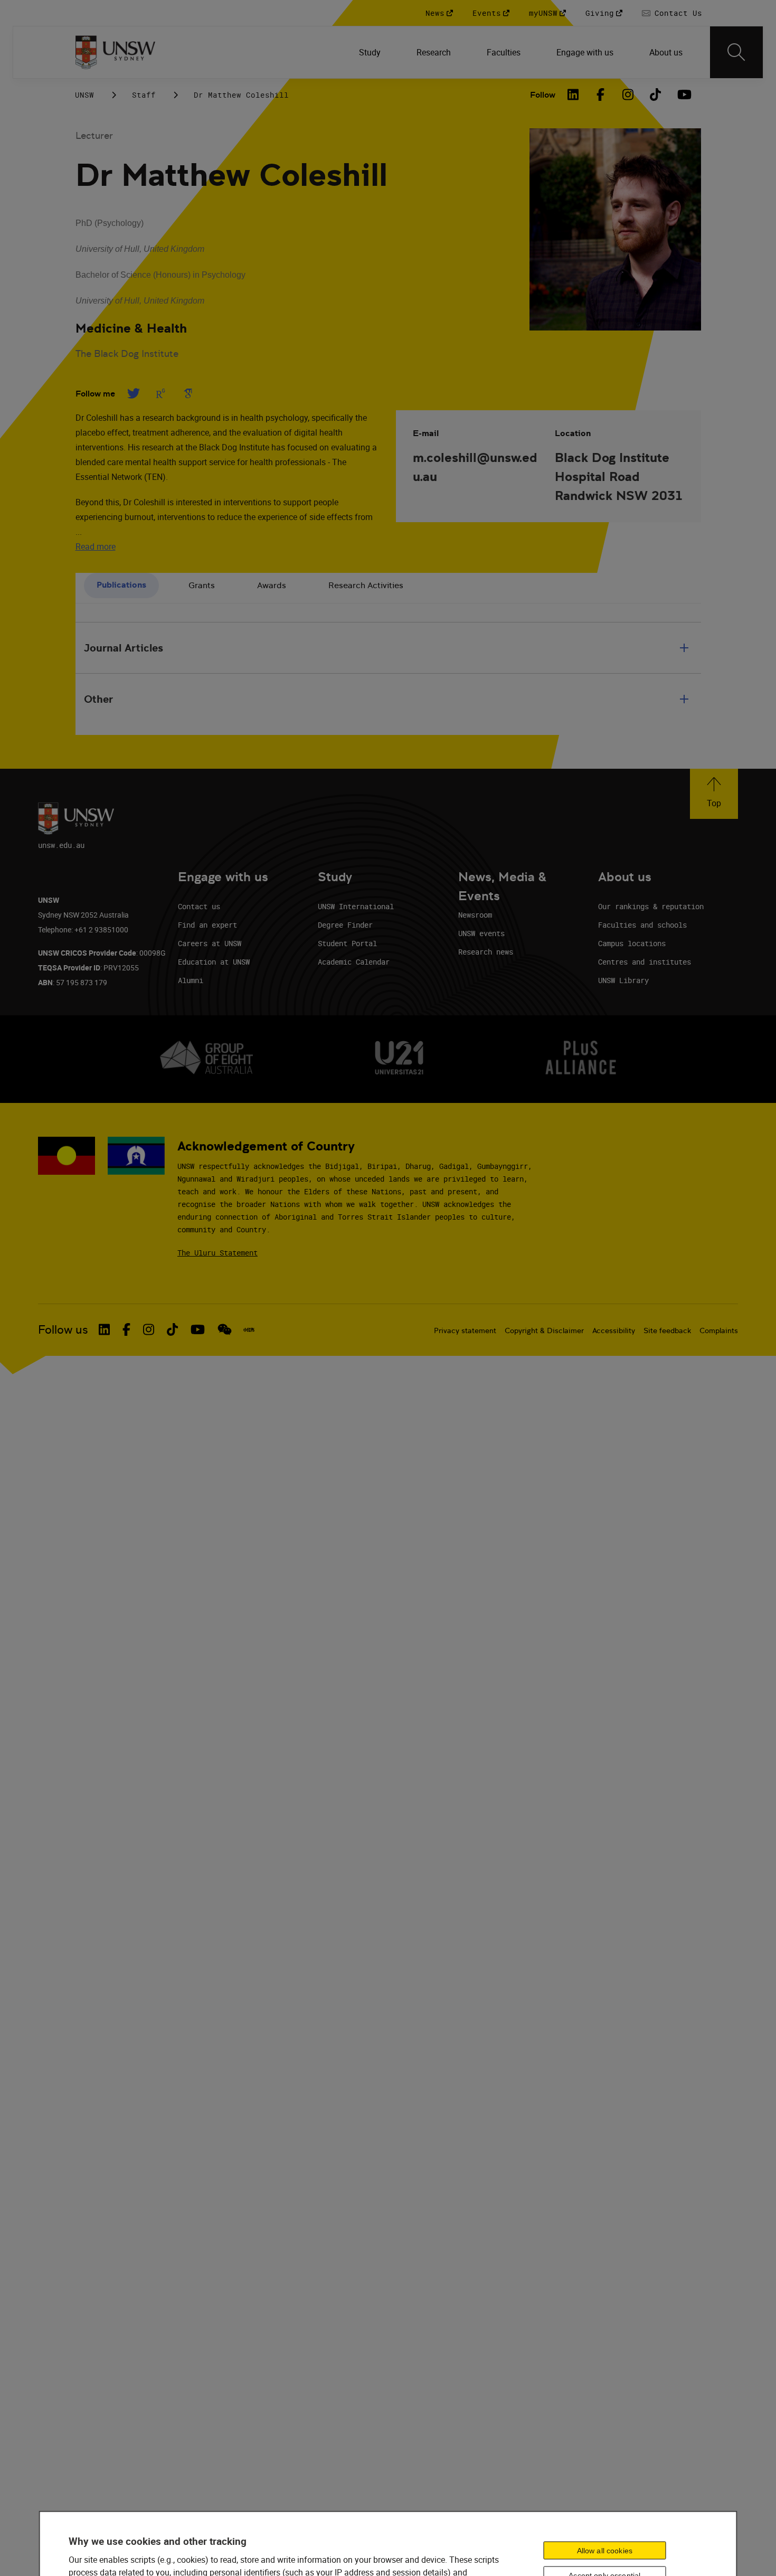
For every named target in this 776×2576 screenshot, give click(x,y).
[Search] (736, 52)
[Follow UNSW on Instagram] (149, 1329)
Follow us (63, 1330)
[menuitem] (371, 52)
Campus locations (632, 943)
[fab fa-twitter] (133, 393)
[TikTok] (656, 95)
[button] (714, 794)
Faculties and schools (642, 925)
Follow (543, 95)
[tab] (121, 586)
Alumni (191, 980)
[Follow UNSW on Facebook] (126, 1329)
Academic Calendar (354, 962)
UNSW (84, 95)
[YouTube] (683, 95)
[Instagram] (628, 95)
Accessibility (614, 1331)
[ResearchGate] (160, 393)
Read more (96, 546)
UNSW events (481, 933)
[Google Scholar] (188, 393)
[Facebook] (601, 95)
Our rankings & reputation (651, 906)
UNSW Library (623, 980)
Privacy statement (465, 1331)
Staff (144, 95)
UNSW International (356, 906)
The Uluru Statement (217, 1253)
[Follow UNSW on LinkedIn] (104, 1329)
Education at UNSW (214, 962)
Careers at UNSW (210, 943)
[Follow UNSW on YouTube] (198, 1329)
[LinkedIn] (573, 95)
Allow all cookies (605, 2551)
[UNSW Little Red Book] (249, 1330)
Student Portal (347, 943)
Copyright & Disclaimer (544, 1331)
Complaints (719, 1331)
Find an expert (207, 925)
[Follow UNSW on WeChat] (225, 1329)
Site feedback (667, 1331)
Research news (486, 952)
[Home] (115, 52)
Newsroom (475, 915)
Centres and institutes (645, 962)
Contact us (199, 906)
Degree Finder (345, 925)
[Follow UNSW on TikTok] (172, 1329)
